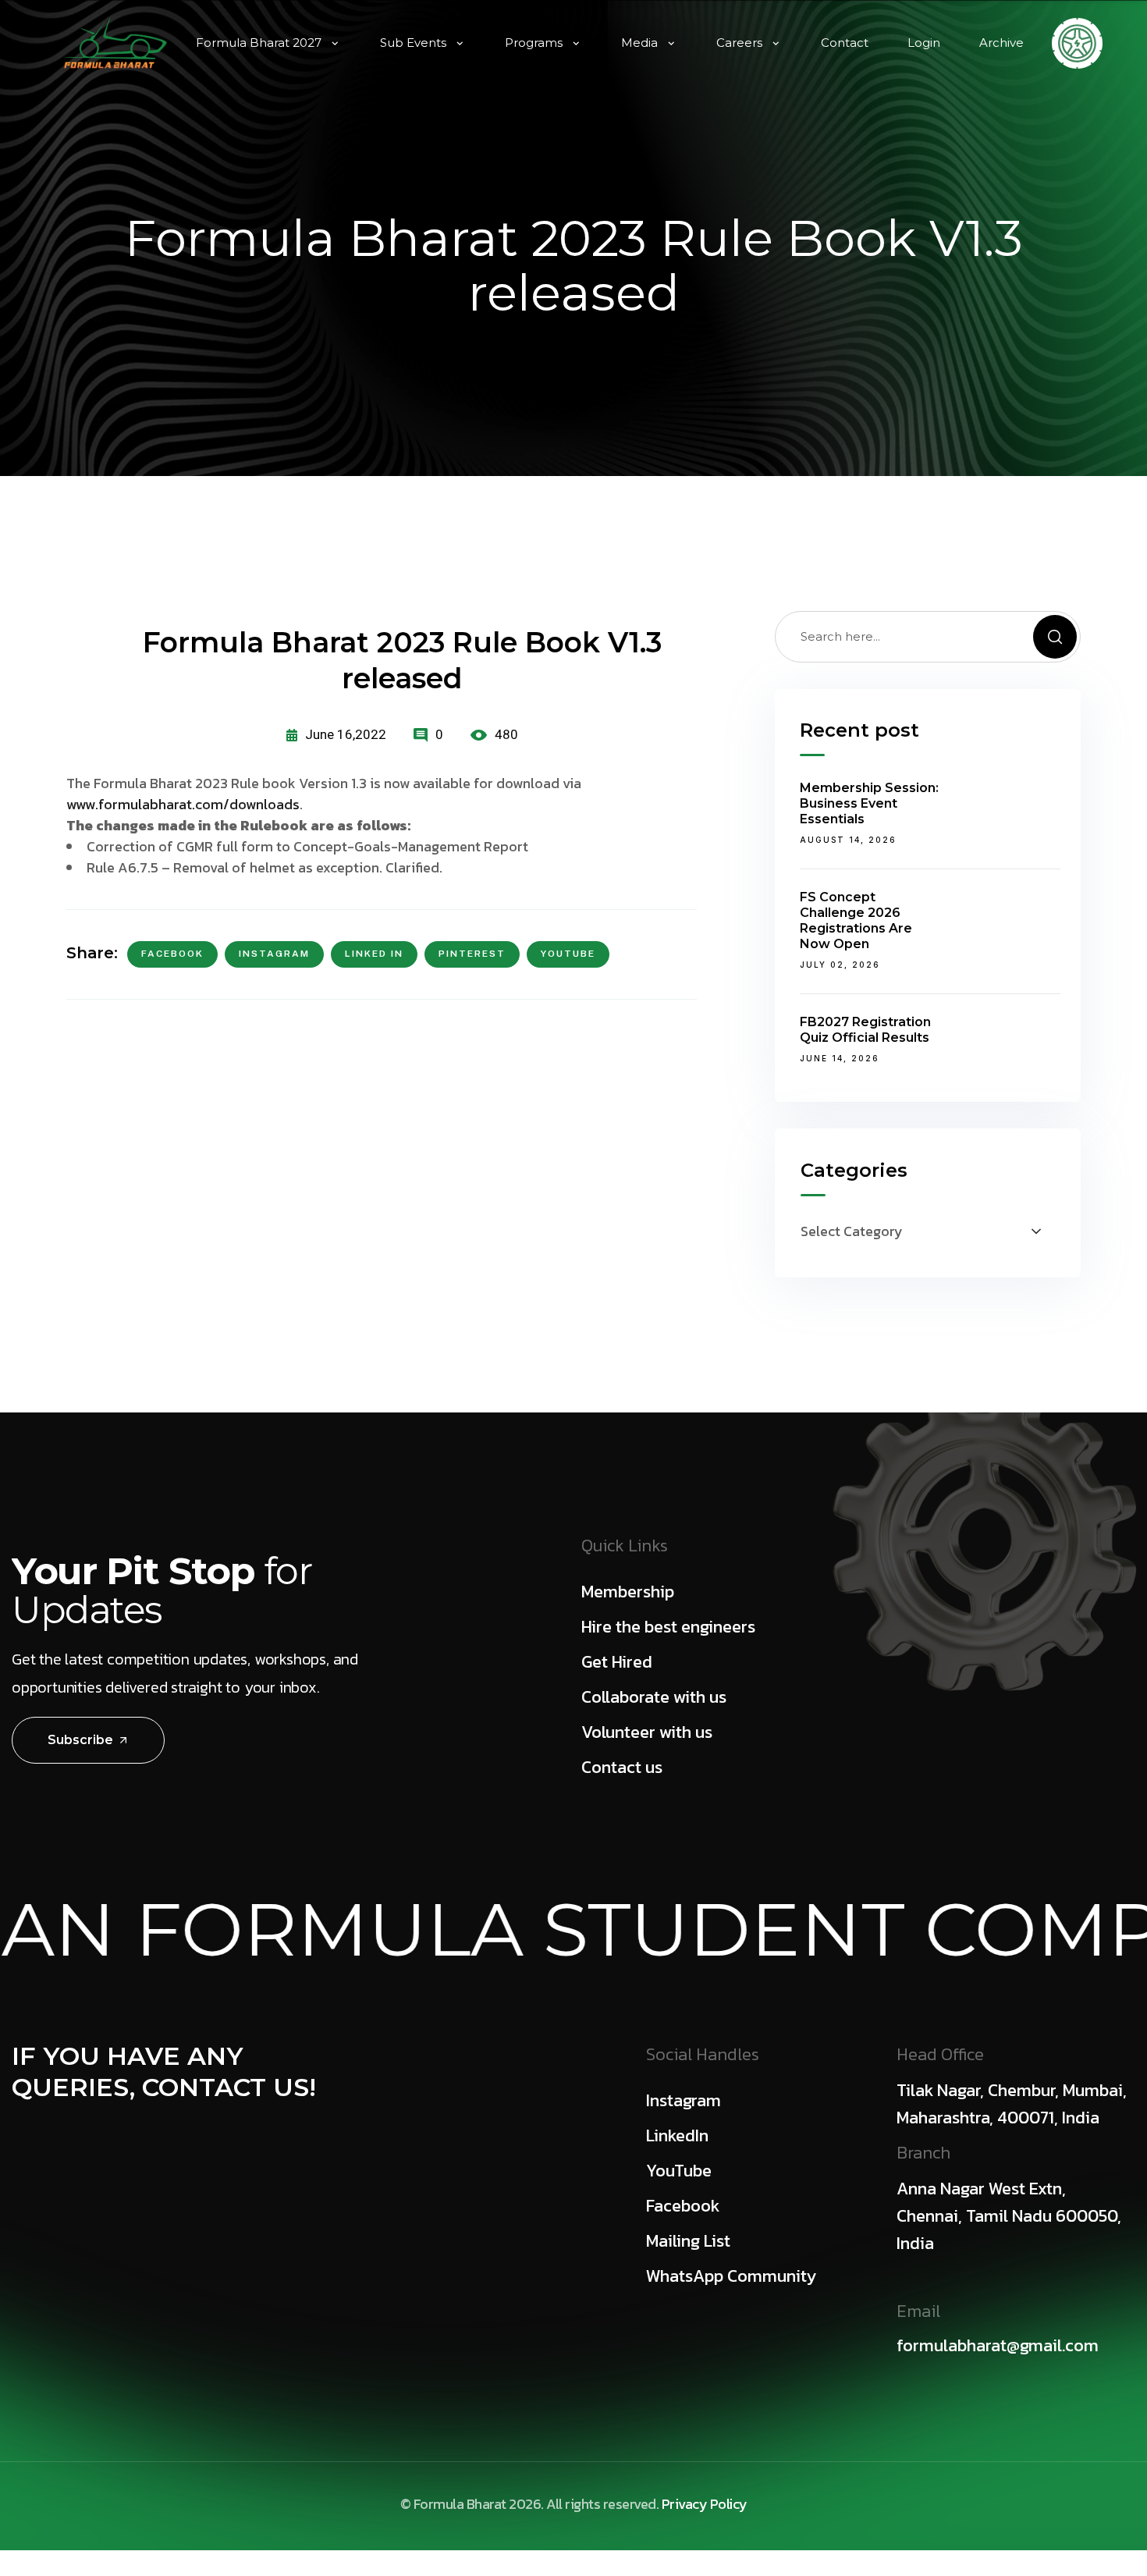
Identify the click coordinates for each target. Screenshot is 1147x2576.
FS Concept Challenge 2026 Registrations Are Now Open (856, 920)
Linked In (374, 954)
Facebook (172, 954)
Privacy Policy (705, 2504)
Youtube (568, 954)
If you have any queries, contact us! (164, 2071)
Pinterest (472, 954)
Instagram (274, 954)
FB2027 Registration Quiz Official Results (865, 1030)
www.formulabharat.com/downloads (183, 804)
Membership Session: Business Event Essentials (869, 803)
